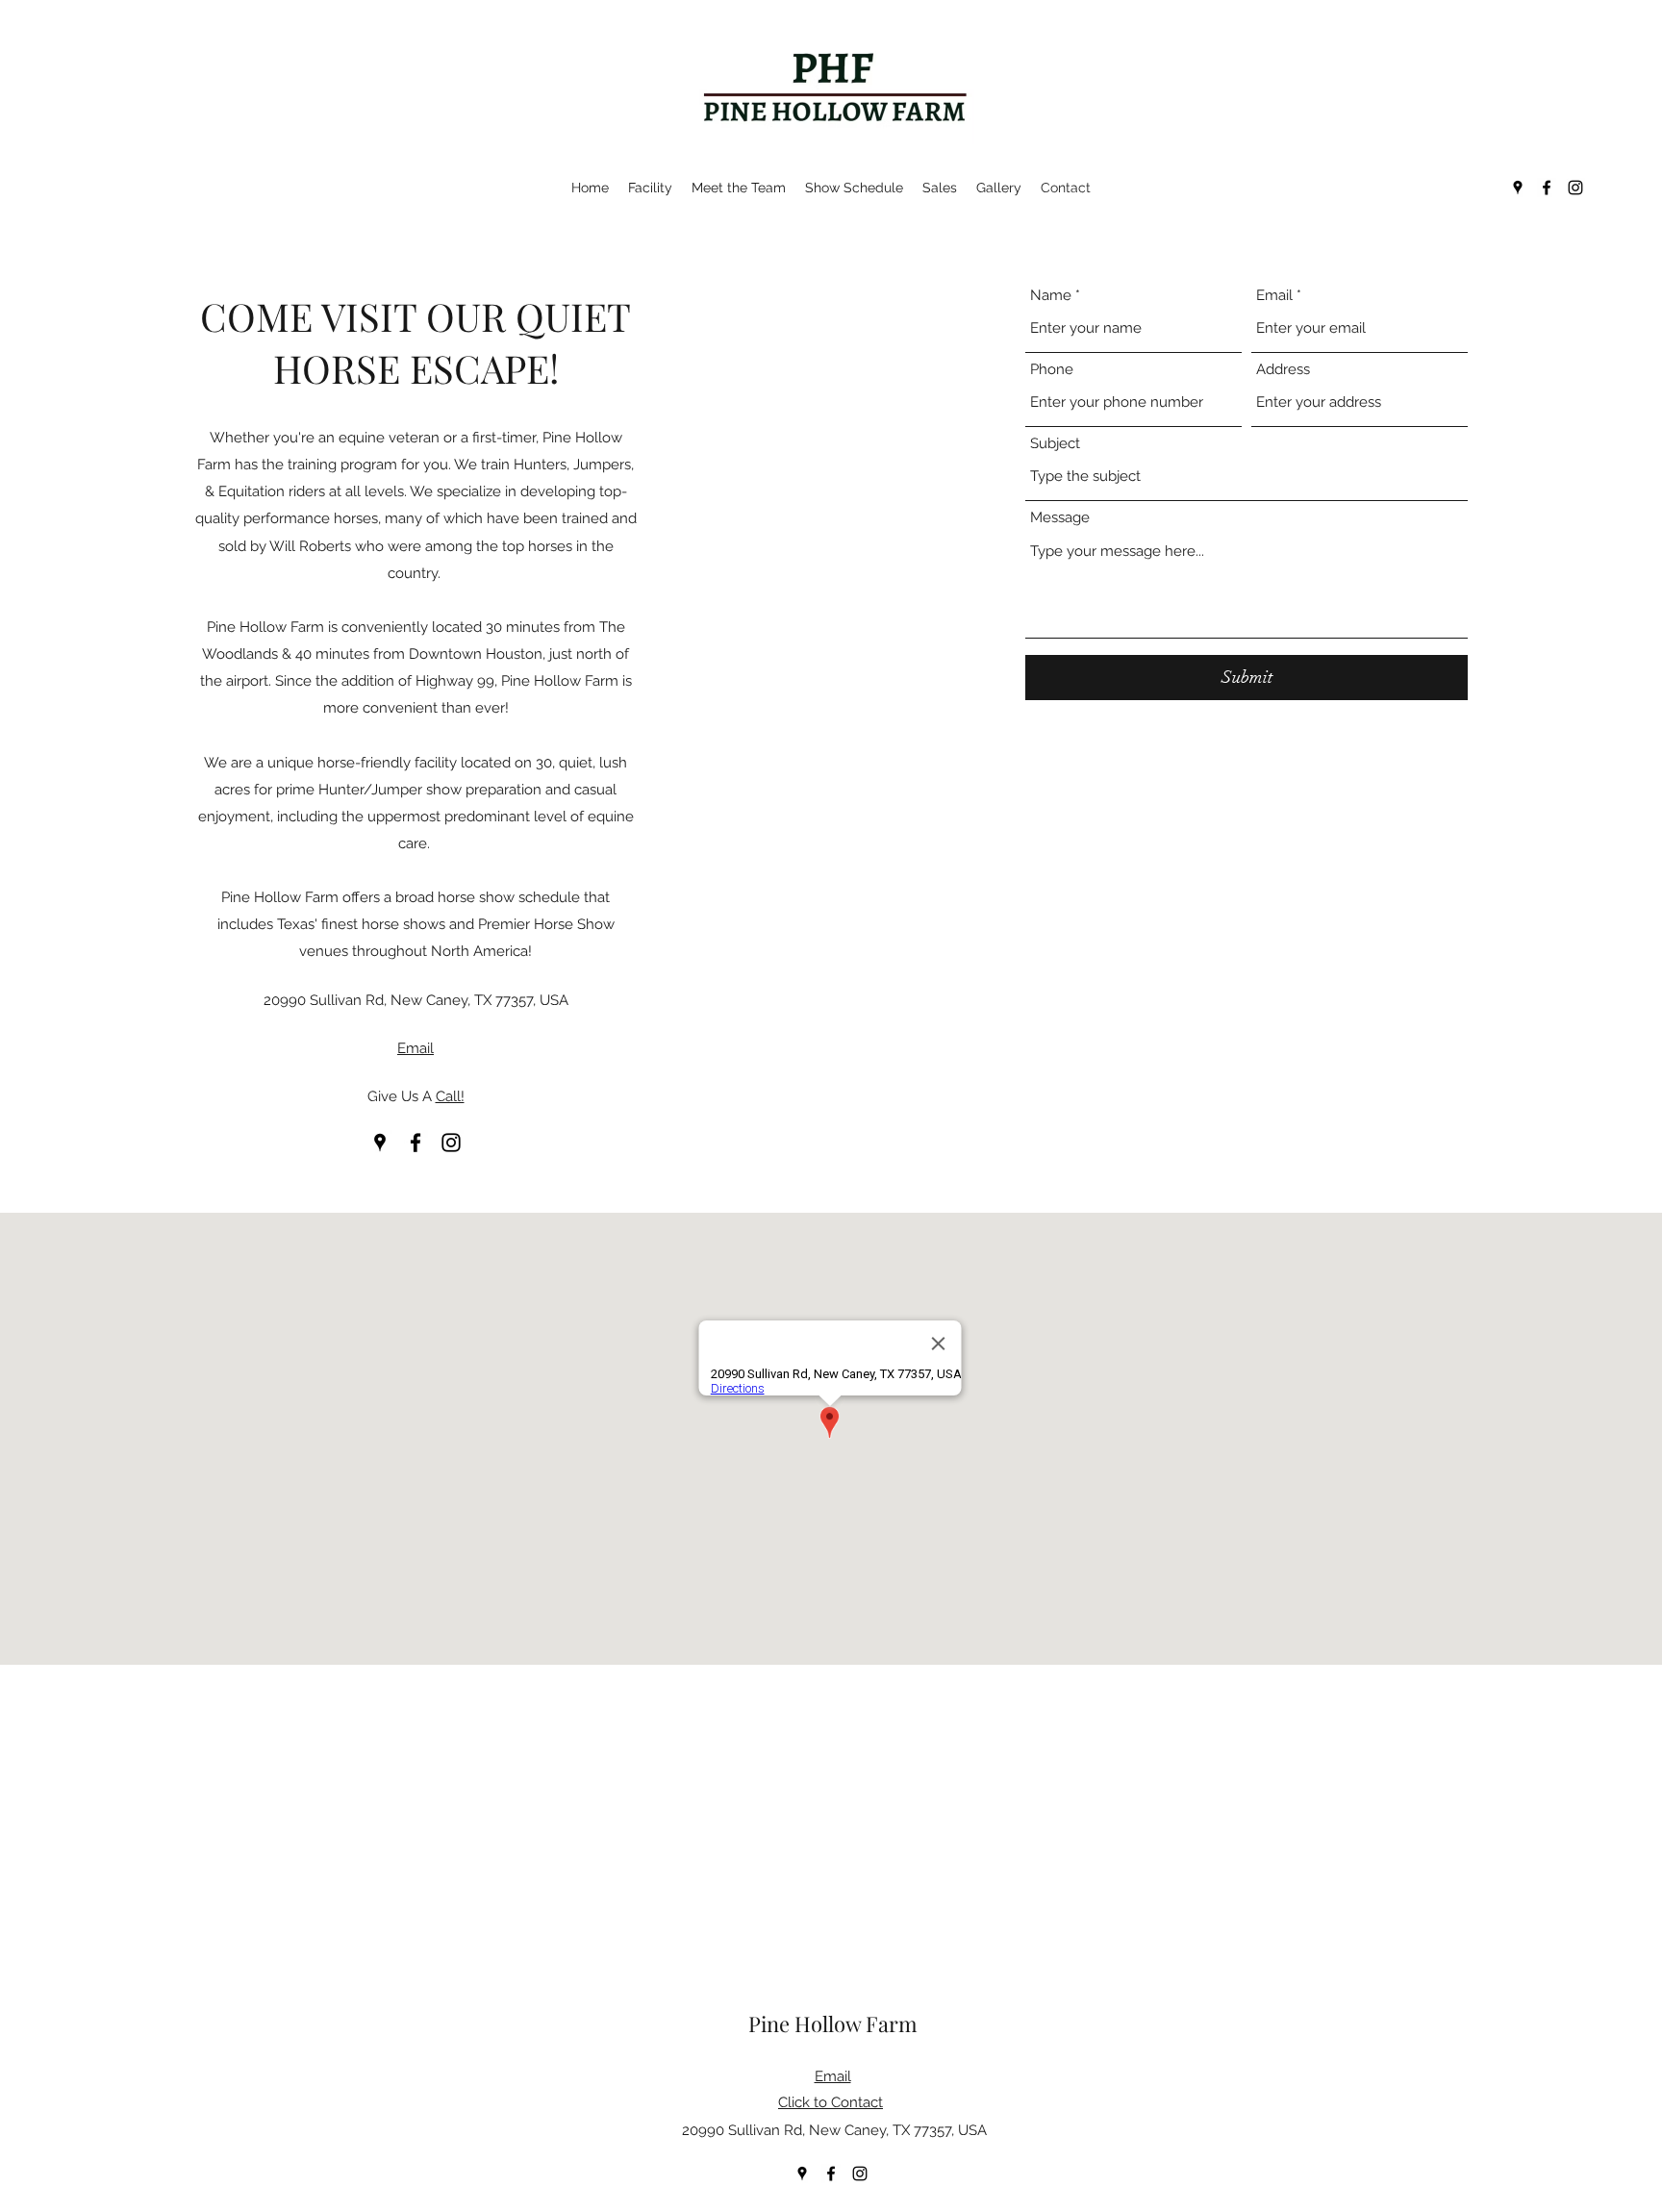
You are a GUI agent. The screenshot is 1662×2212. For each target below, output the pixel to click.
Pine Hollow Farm (833, 2023)
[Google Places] (1518, 188)
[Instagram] (1575, 188)
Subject (1055, 444)
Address (1283, 370)
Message (1060, 518)
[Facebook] (1547, 188)
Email (1274, 296)
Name (1051, 296)
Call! (450, 1096)
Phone (1052, 370)
